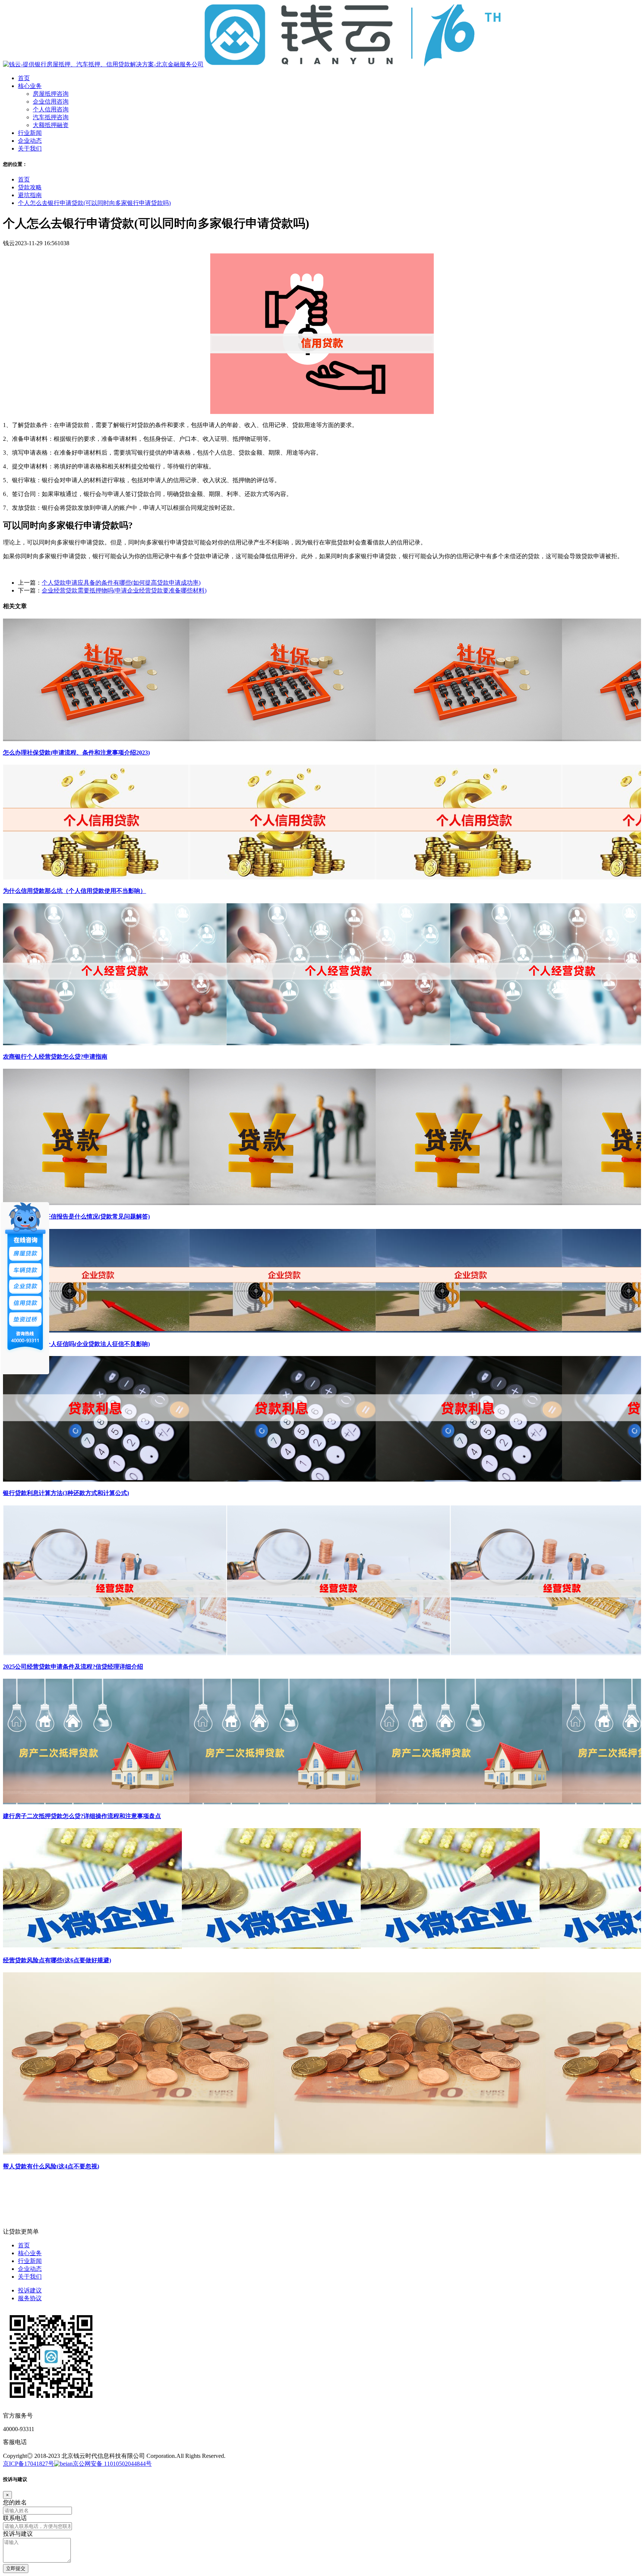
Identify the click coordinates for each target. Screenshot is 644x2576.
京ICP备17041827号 (29, 2464)
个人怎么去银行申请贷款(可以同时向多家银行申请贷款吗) (94, 203)
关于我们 (30, 2277)
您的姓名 (15, 2502)
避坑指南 (30, 195)
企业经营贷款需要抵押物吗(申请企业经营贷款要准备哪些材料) (124, 590)
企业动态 (30, 2269)
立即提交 (16, 2568)
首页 (24, 179)
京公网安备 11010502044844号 (112, 2464)
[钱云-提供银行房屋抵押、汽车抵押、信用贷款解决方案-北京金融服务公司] (252, 64)
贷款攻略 (30, 187)
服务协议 (30, 2298)
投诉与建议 (18, 2534)
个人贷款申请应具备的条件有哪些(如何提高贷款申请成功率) (121, 583)
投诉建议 (30, 2290)
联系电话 (15, 2518)
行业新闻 (30, 2261)
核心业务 (30, 2253)
